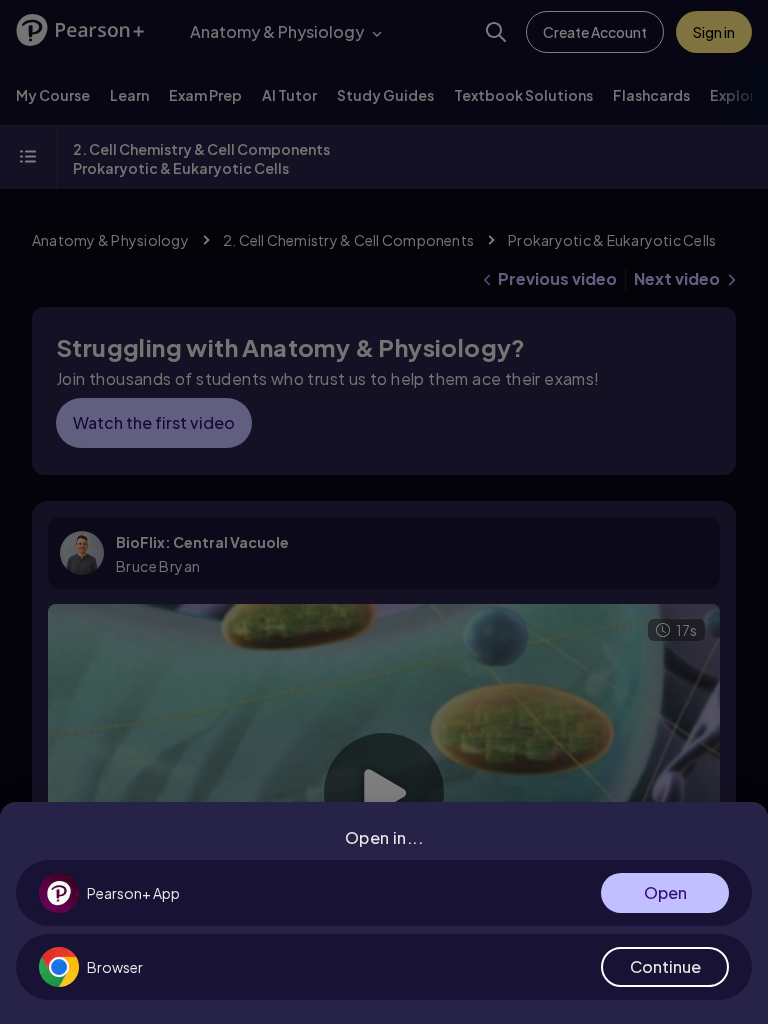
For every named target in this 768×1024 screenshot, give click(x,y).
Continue (665, 966)
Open (665, 892)
